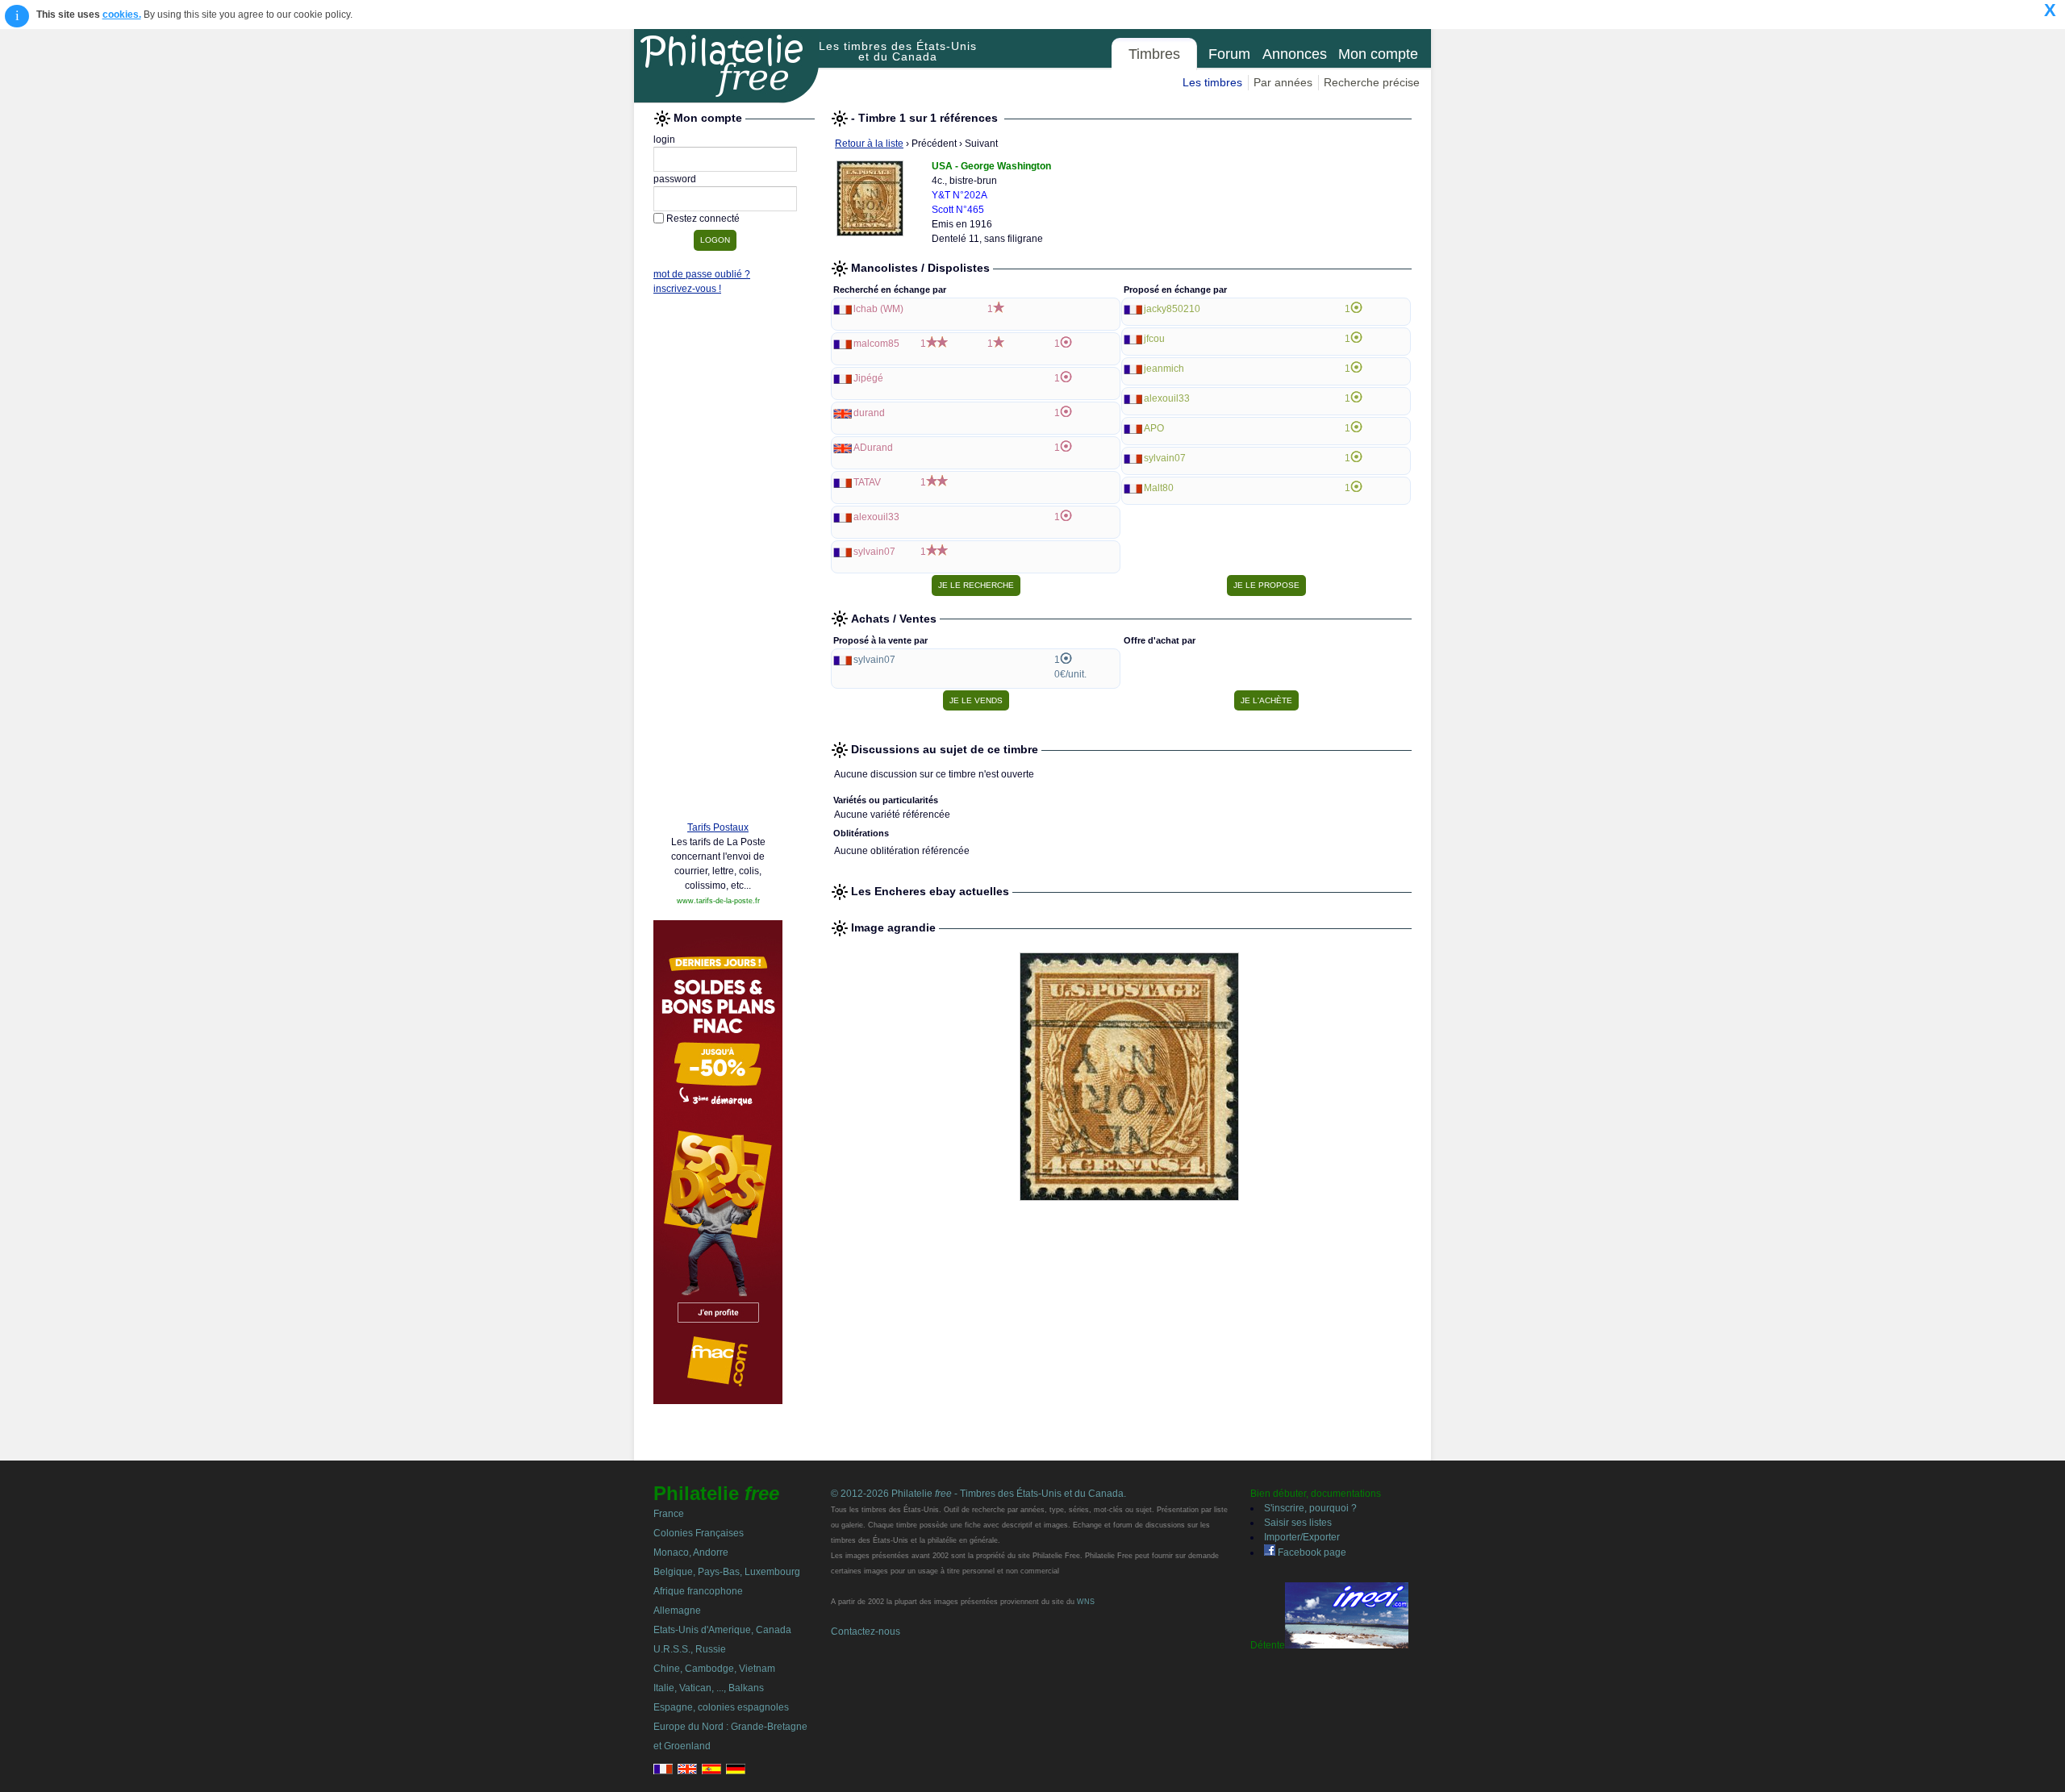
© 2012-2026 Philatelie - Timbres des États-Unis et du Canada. (978, 1494)
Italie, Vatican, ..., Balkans (709, 1688)
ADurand (873, 448)
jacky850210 (1172, 309)
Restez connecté (703, 219)
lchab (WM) (878, 309)
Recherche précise (1372, 82)
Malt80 (1159, 488)
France (669, 1514)
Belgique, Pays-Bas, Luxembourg (727, 1572)
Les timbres (1212, 82)
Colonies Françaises (699, 1533)
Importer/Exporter (1302, 1537)
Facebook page (1311, 1552)
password (675, 179)
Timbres (1154, 54)
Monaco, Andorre (691, 1552)
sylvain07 (874, 552)
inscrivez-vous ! (687, 289)
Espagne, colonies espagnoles (721, 1707)
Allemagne (677, 1611)
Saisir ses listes (1298, 1523)
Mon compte (1378, 54)
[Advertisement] (718, 562)
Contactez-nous (866, 1632)
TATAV (867, 482)
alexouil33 (876, 517)
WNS (1086, 1602)
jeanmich (1164, 369)
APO (1154, 428)
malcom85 (876, 344)
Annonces (1295, 54)
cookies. (122, 15)
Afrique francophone (698, 1591)
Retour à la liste (869, 144)
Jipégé (868, 378)
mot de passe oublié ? (702, 274)
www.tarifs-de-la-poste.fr (718, 901)
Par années (1283, 82)
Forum (1229, 54)
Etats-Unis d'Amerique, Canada (722, 1630)
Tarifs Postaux (718, 827)
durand (869, 413)
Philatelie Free (727, 66)
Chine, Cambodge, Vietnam (714, 1669)
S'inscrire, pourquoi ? (1310, 1508)
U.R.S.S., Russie (690, 1649)
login (664, 140)
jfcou (1154, 339)
